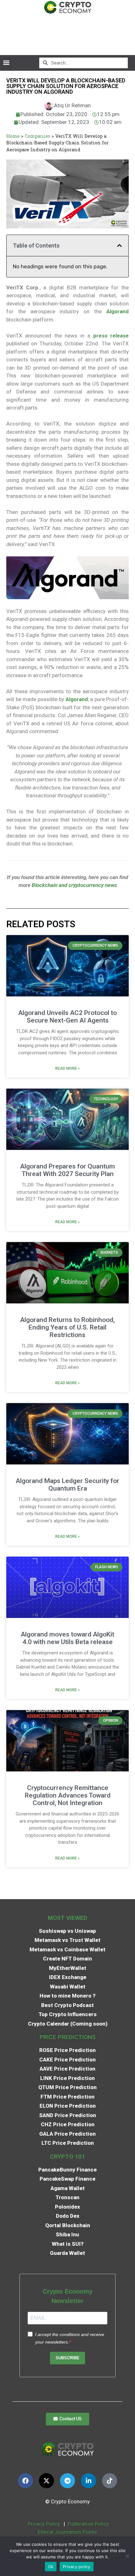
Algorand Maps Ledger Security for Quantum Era (67, 1485)
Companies (38, 136)
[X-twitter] (46, 2481)
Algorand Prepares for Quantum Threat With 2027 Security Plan (67, 1170)
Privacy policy (77, 2567)
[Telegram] (67, 2481)
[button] (6, 63)
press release (111, 336)
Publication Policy (88, 2524)
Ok (51, 2567)
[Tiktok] (110, 2481)
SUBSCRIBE (67, 2358)
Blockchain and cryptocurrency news (74, 885)
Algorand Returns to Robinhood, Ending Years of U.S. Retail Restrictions (67, 1327)
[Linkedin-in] (89, 2481)
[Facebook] (25, 2481)
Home (13, 136)
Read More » (67, 1068)
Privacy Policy (43, 2524)
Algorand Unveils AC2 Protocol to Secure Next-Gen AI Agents (67, 1017)
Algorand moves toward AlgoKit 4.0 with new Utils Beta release (67, 1638)
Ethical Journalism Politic (68, 2532)
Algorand (118, 311)
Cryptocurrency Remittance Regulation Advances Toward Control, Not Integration (68, 1795)
